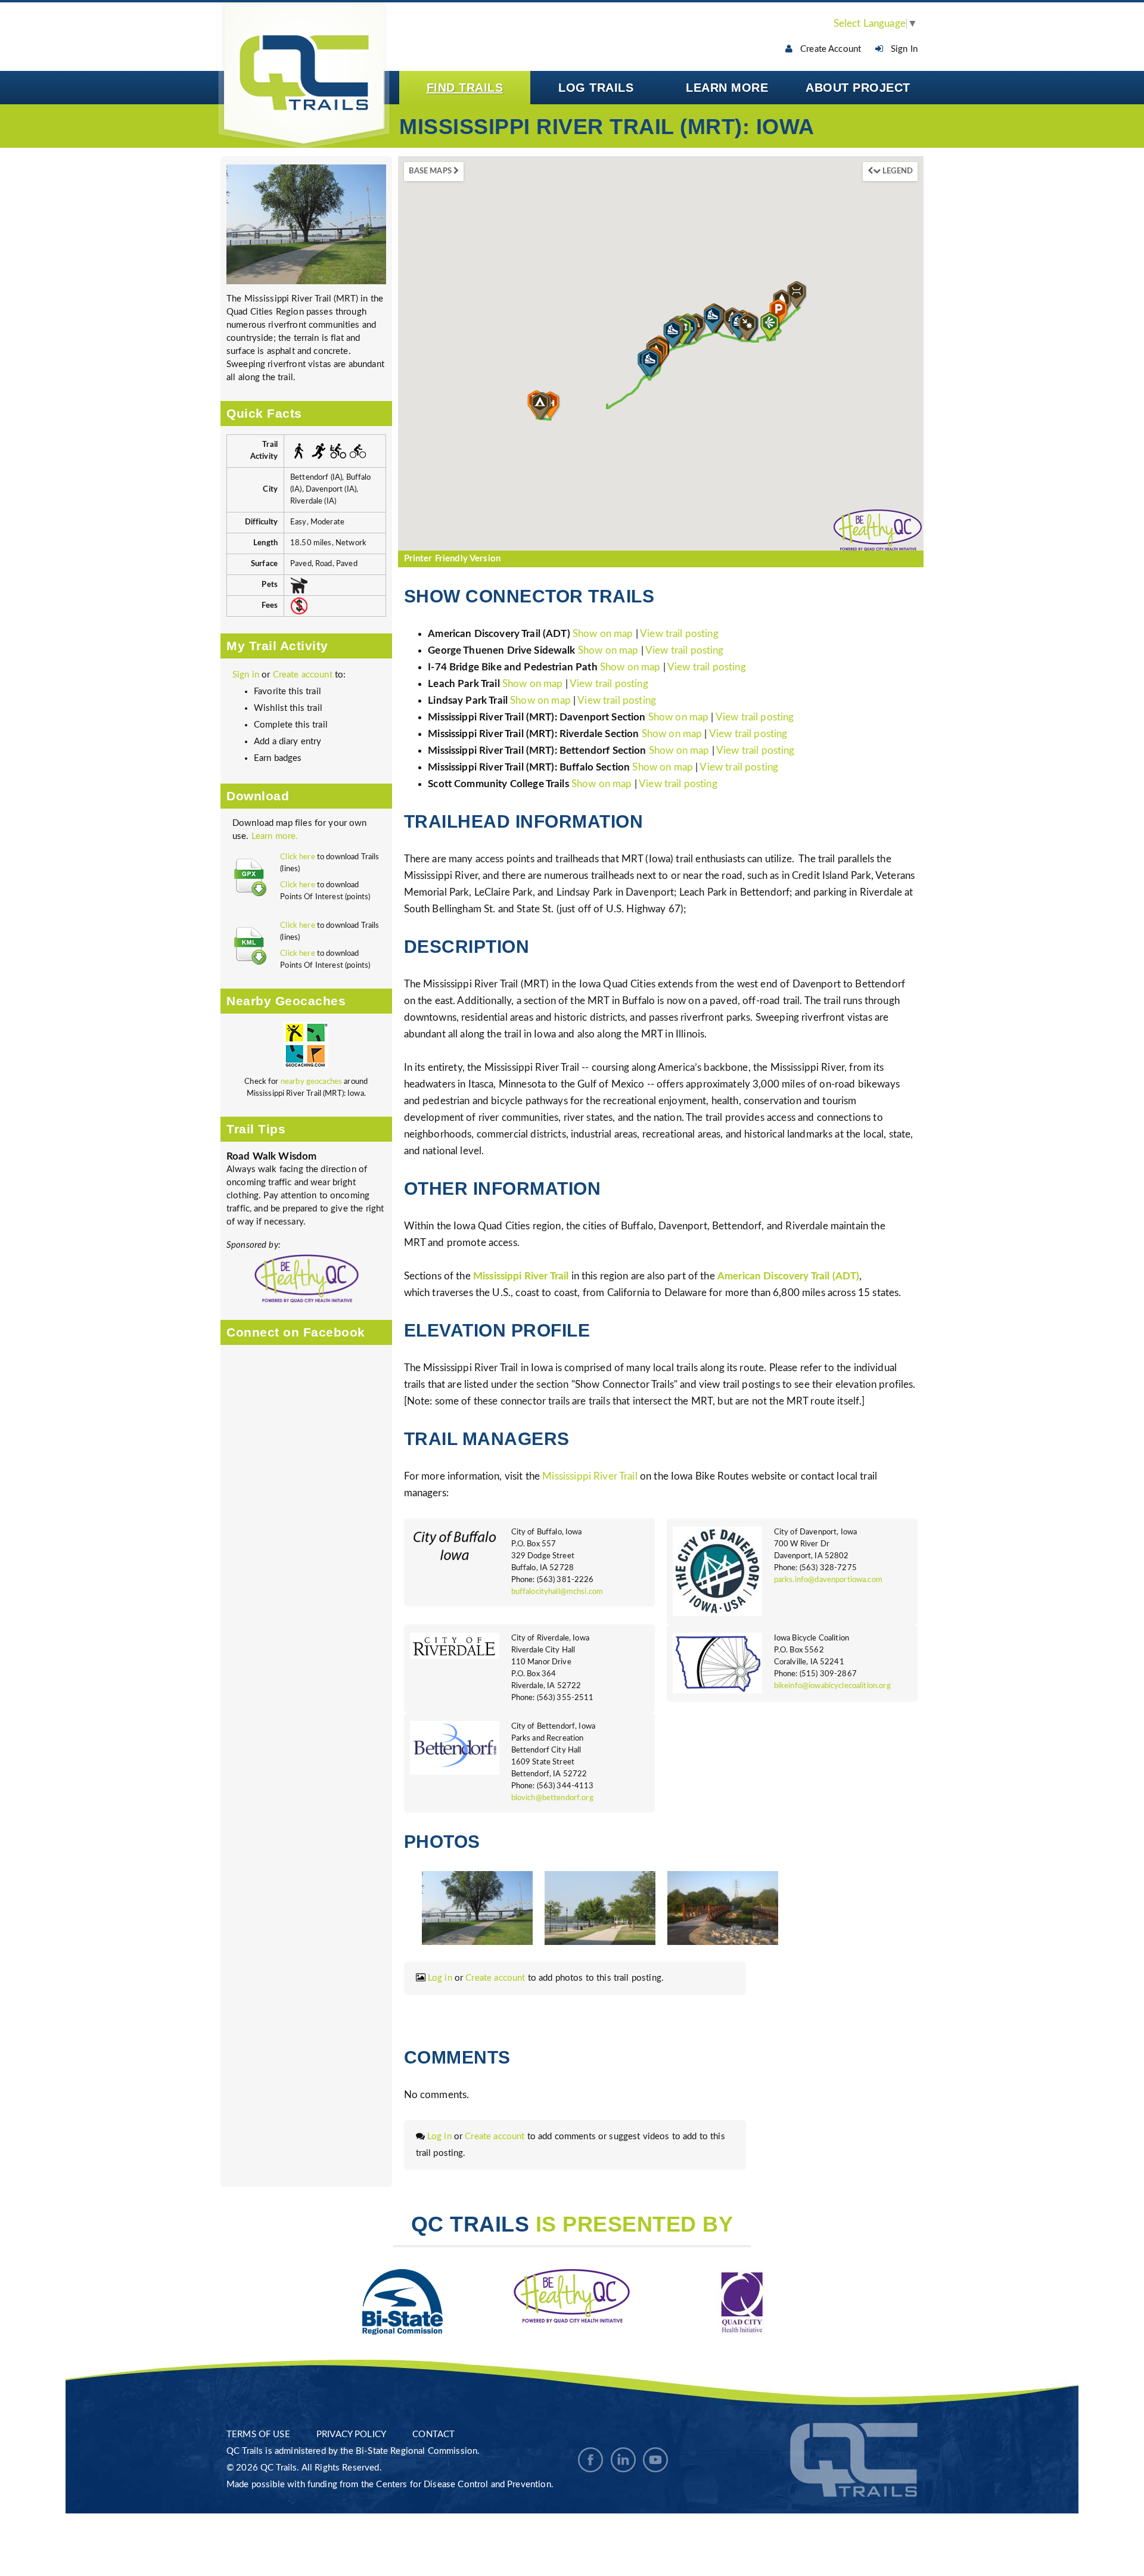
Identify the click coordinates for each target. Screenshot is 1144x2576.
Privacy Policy (351, 2434)
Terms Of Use (258, 2434)
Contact (433, 2434)
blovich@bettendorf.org (552, 1798)
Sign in (246, 675)
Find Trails (465, 88)
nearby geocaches (311, 1082)
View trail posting (679, 634)
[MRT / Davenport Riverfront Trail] (306, 224)
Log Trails (596, 88)
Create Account (827, 49)
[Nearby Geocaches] (306, 1048)
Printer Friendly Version (453, 559)
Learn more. (275, 836)
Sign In (901, 49)
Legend (897, 171)
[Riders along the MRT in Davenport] (600, 1908)
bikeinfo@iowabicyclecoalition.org (832, 1686)
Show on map (604, 634)
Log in (440, 1978)
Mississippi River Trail (590, 1476)
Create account (303, 675)
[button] (770, 327)
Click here (298, 857)
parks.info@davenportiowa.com (828, 1580)
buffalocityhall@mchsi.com (557, 1592)
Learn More (727, 88)
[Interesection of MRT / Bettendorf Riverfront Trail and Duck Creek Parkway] (723, 1908)
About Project (858, 88)
